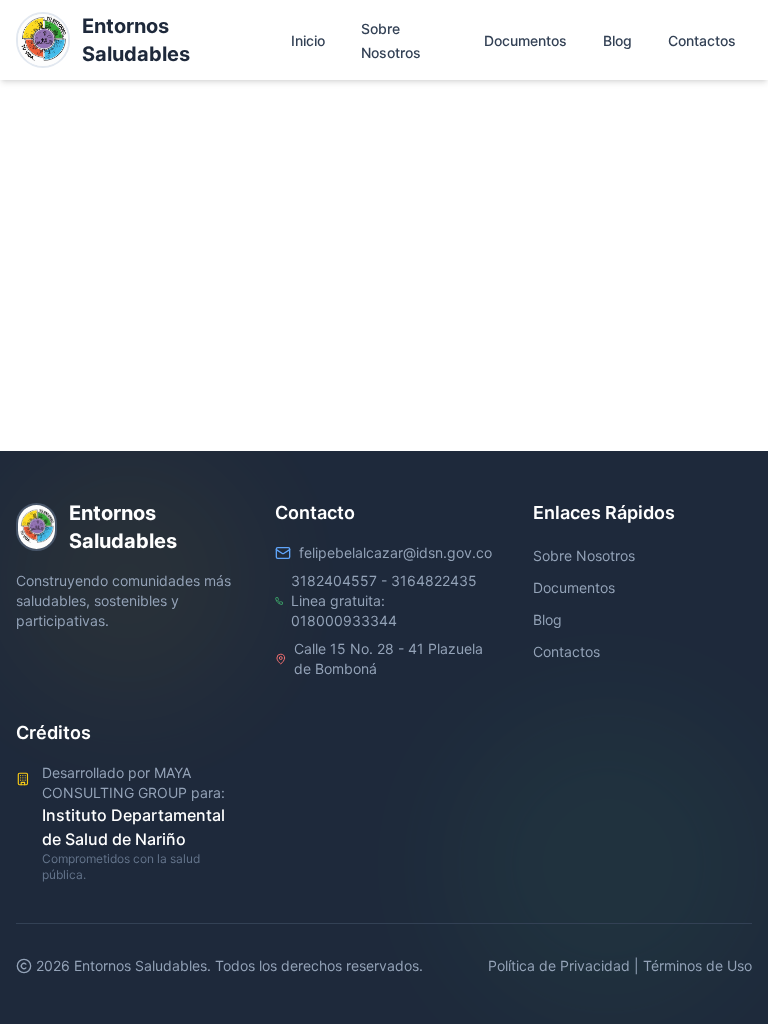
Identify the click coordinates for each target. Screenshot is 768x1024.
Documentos (574, 587)
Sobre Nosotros (584, 555)
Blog (547, 619)
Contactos (566, 651)
